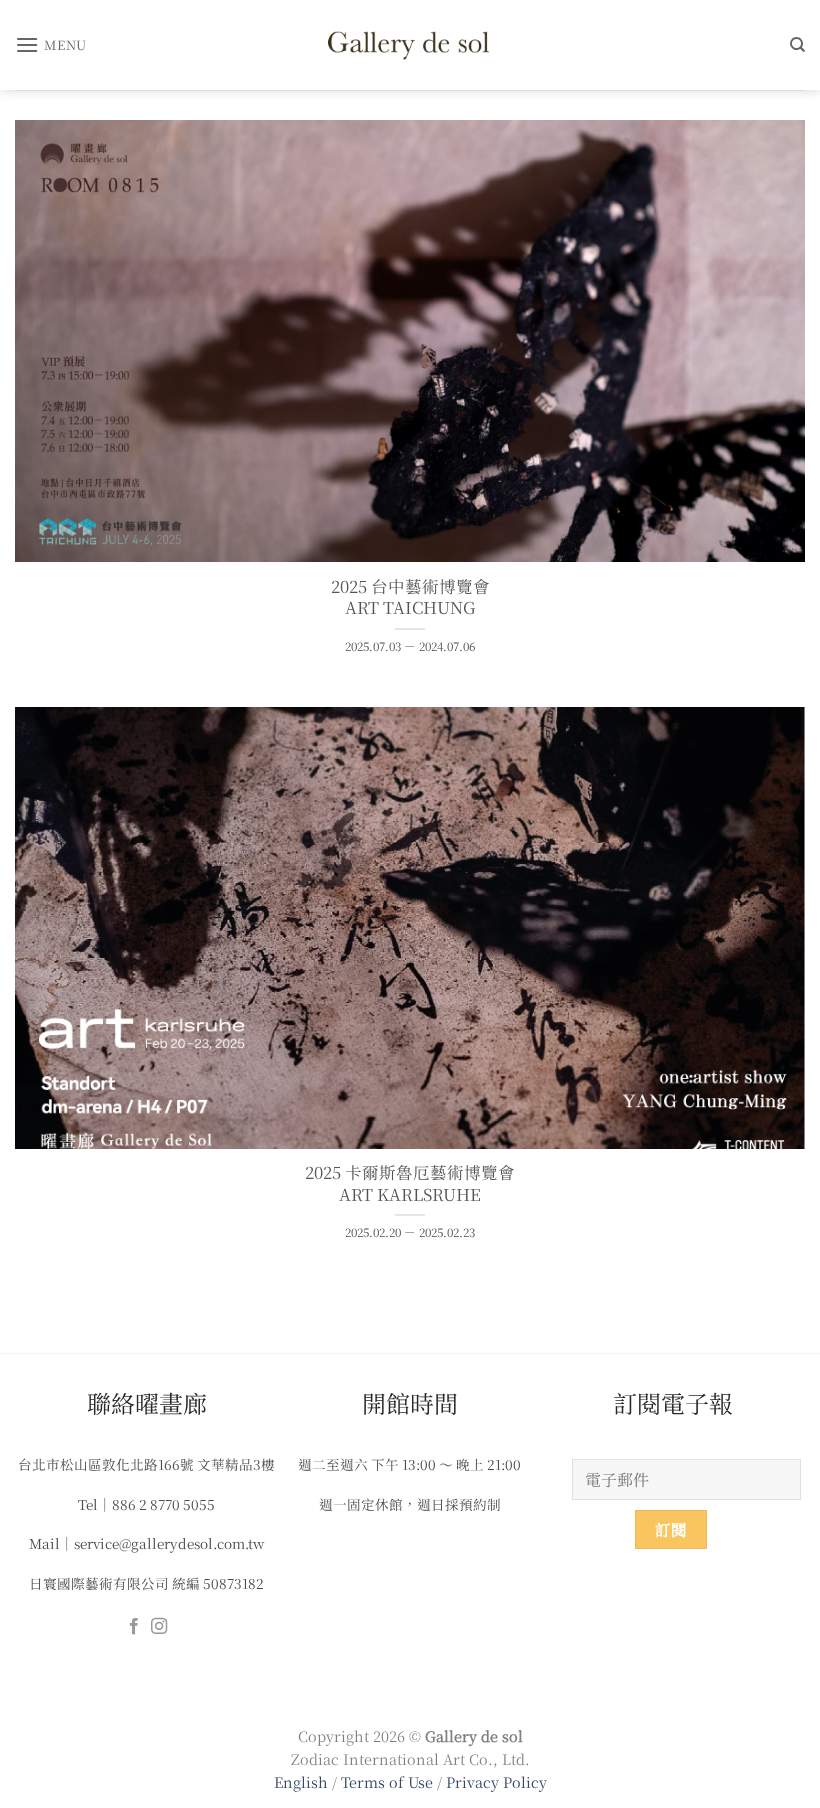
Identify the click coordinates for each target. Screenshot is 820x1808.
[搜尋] (797, 45)
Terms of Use (389, 1781)
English (301, 1781)
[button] (51, 44)
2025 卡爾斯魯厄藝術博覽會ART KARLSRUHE (410, 1183)
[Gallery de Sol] (410, 44)
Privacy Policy (496, 1781)
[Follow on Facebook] (134, 1627)
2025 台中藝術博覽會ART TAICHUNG (410, 597)
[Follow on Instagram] (159, 1627)
